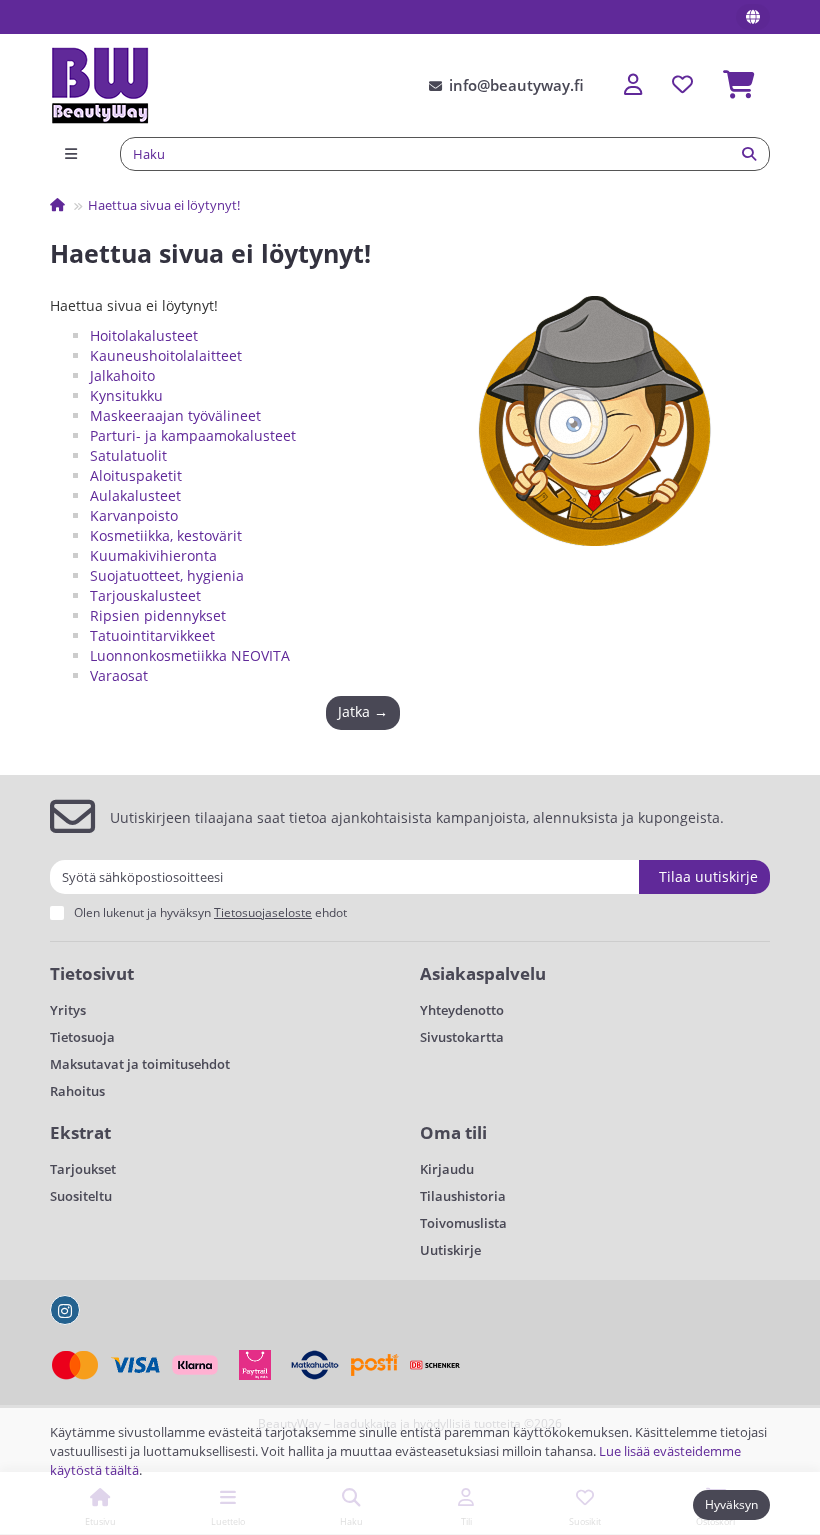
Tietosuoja (82, 1037)
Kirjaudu (447, 1169)
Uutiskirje (450, 1250)
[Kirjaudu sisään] (633, 85)
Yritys (68, 1010)
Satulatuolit (128, 455)
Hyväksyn (731, 1504)
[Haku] (749, 154)
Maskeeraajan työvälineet (175, 415)
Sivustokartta (462, 1037)
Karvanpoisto (134, 515)
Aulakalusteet (135, 495)
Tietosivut (92, 973)
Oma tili (453, 1132)
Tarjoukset (83, 1169)
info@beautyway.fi (516, 85)
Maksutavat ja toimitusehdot (140, 1064)
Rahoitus (77, 1091)
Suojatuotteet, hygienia (167, 575)
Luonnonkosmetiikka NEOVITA (190, 655)
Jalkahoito (122, 375)
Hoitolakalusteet (144, 335)
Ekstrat (80, 1132)
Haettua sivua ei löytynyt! (164, 205)
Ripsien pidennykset (158, 615)
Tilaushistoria (463, 1196)
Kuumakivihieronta (153, 555)
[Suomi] (753, 17)
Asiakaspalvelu (483, 973)
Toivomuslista (463, 1223)
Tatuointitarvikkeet (152, 635)
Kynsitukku (126, 395)
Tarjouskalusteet (145, 595)
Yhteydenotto (462, 1010)
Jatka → (363, 711)
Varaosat (119, 675)
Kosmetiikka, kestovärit (166, 535)
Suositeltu (81, 1196)
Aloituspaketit (136, 475)
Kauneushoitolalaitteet (166, 355)
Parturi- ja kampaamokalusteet (193, 435)
